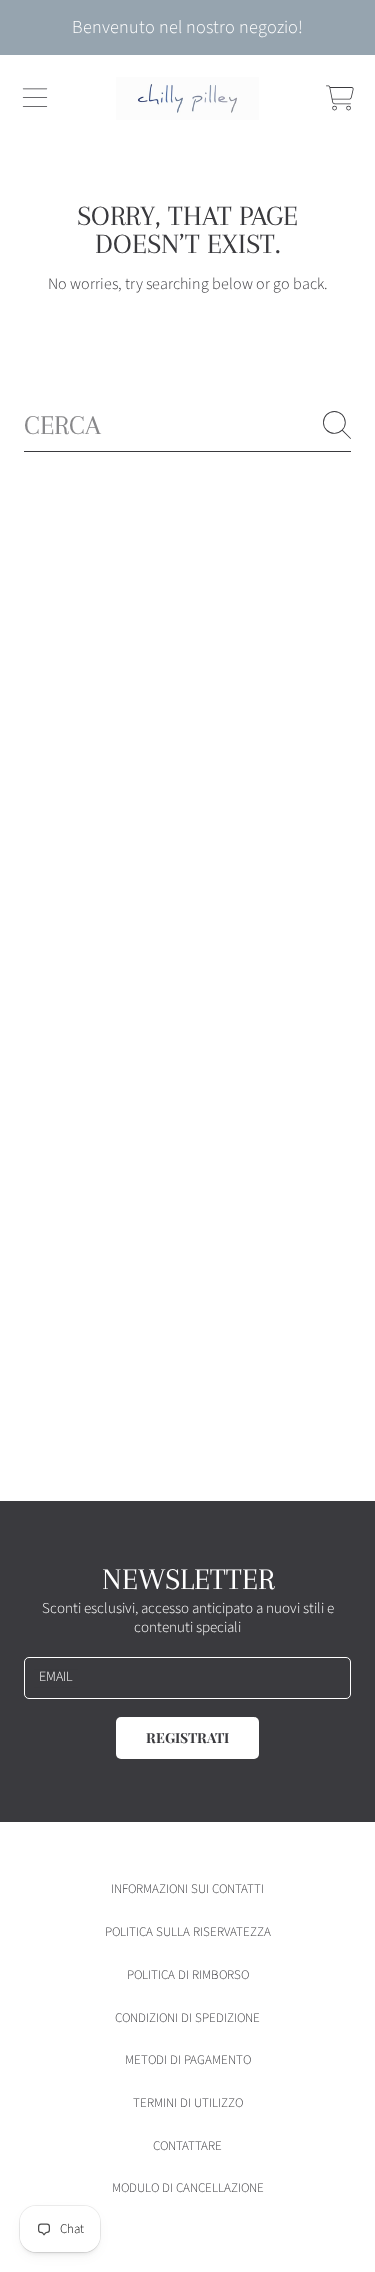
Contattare (187, 2146)
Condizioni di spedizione (187, 2018)
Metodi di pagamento (188, 2060)
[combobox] (187, 425)
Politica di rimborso (188, 1975)
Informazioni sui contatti (187, 1889)
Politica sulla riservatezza (188, 1932)
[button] (35, 98)
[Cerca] (337, 425)
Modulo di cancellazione (188, 2188)
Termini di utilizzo (188, 2103)
